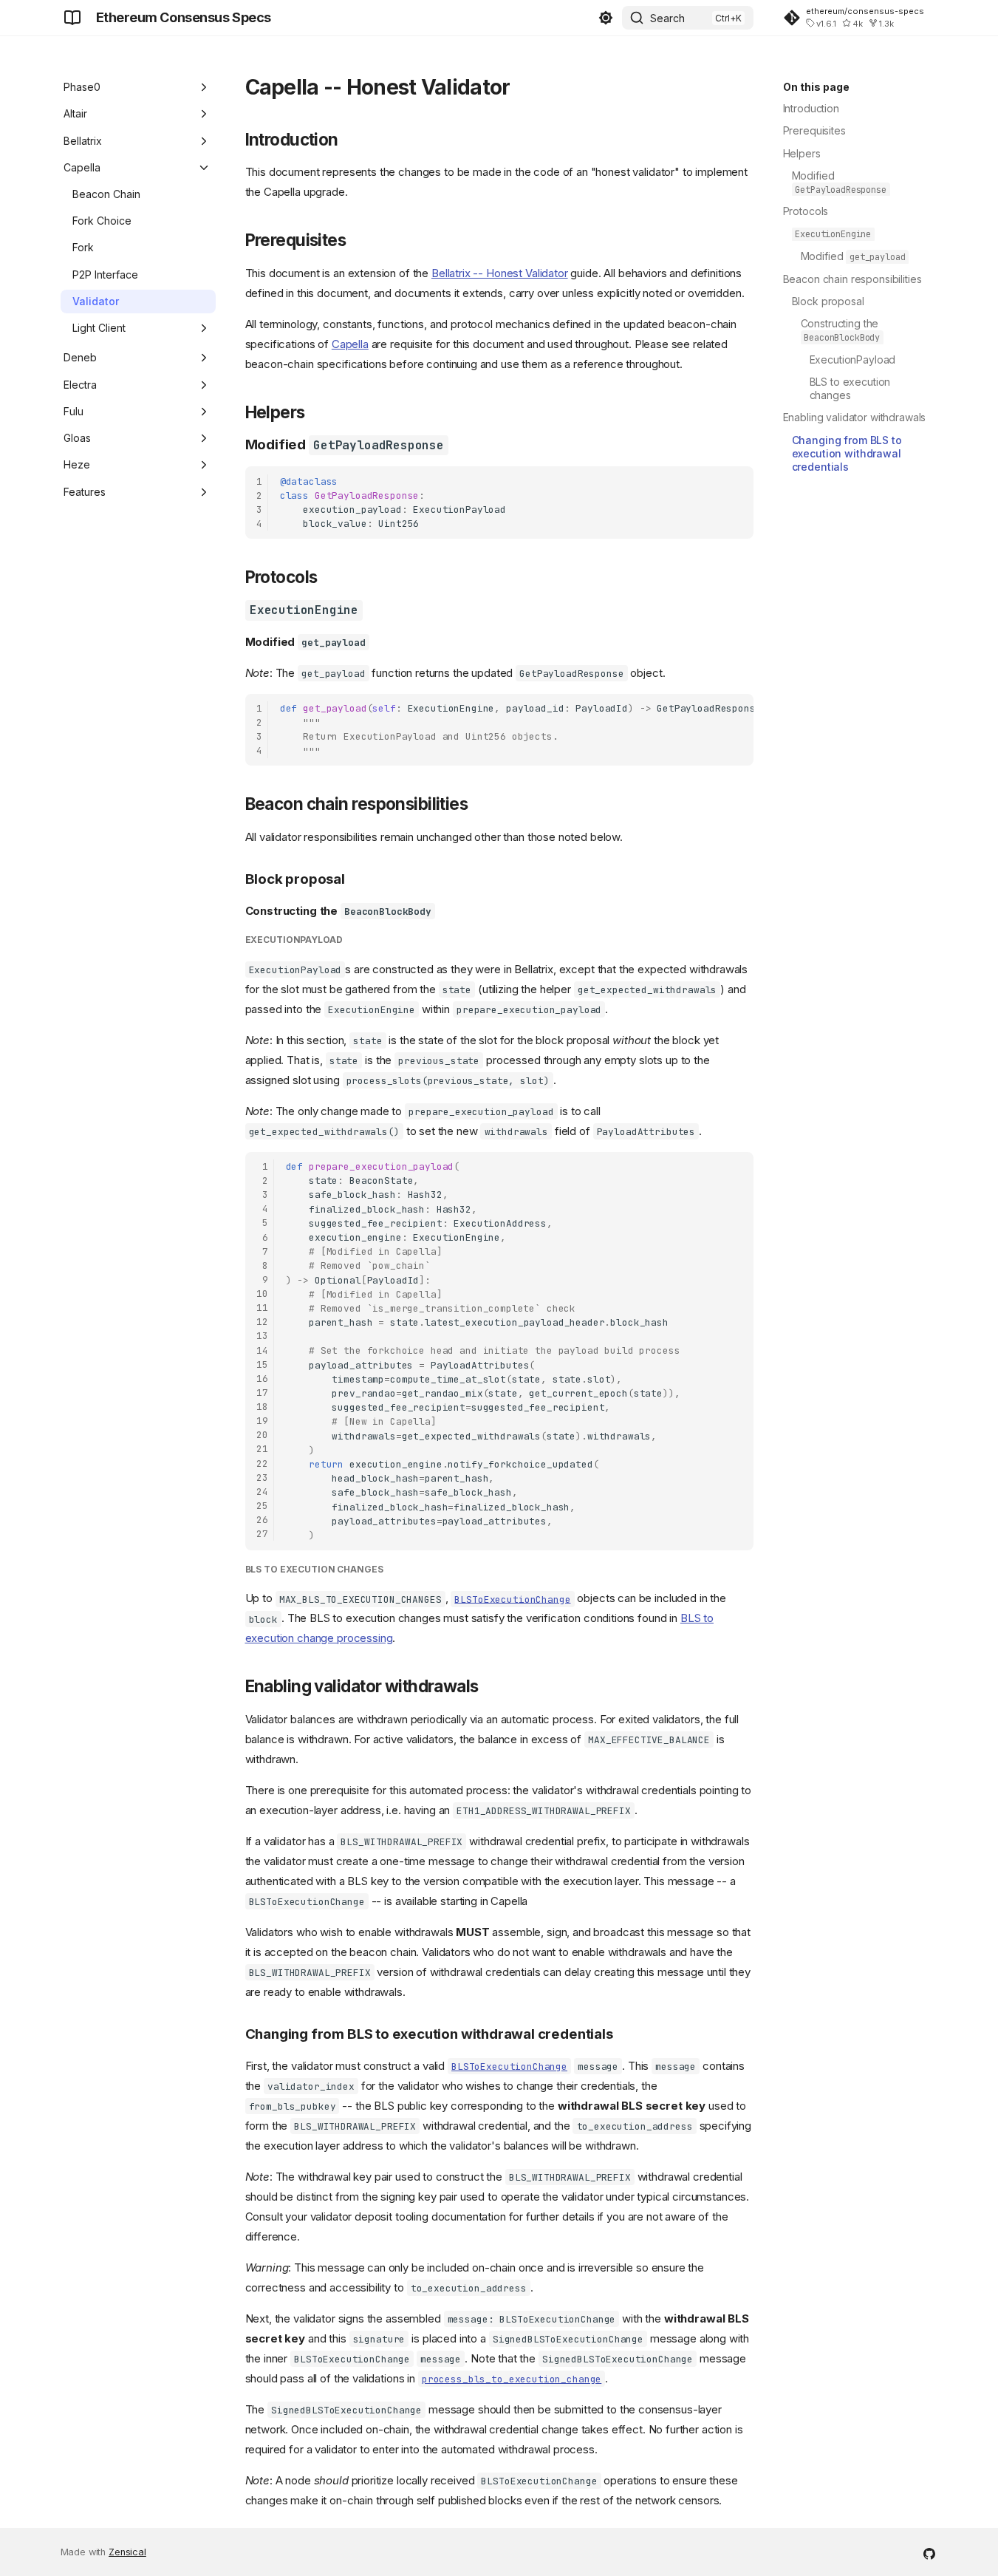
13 (262, 1336)
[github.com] (929, 2552)
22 (262, 1464)
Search (667, 18)
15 (262, 1364)
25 (262, 1506)
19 (262, 1421)
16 (262, 1379)
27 (262, 1534)
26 (262, 1520)
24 (262, 1492)
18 (262, 1407)
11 (262, 1308)
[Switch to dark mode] (606, 18)
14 (262, 1350)
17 (262, 1393)
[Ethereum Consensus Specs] (72, 18)
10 (262, 1294)
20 (262, 1435)
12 (262, 1322)
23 (262, 1478)
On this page (816, 87)
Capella (350, 344)
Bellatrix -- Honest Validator (500, 273)
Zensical (127, 2552)
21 (262, 1449)
